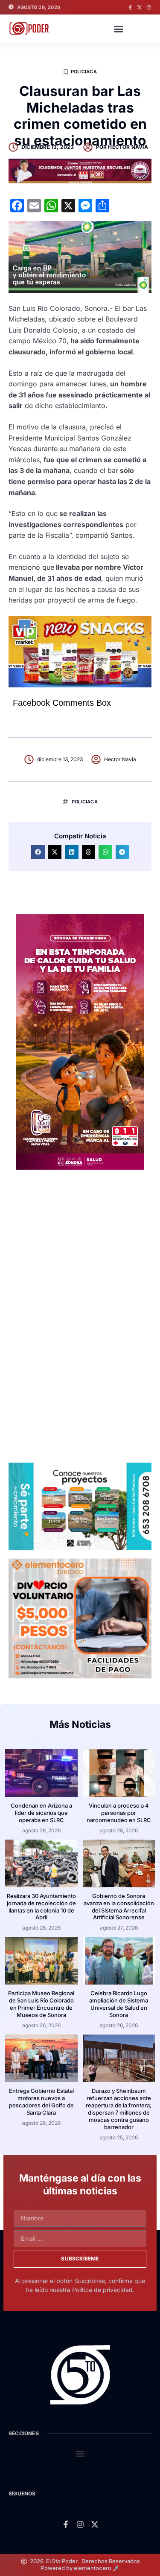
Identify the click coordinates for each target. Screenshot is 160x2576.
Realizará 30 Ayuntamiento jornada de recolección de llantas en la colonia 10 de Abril (41, 1907)
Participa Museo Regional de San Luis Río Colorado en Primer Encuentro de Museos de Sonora (41, 2004)
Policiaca (84, 72)
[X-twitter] (140, 7)
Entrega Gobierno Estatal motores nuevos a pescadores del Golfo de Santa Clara (41, 2102)
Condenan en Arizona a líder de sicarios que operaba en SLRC (41, 1813)
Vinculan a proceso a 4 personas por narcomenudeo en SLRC (119, 1813)
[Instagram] (149, 7)
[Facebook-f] (130, 7)
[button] (119, 29)
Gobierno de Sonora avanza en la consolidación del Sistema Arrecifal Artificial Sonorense (119, 1907)
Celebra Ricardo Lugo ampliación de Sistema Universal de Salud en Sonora (119, 2004)
